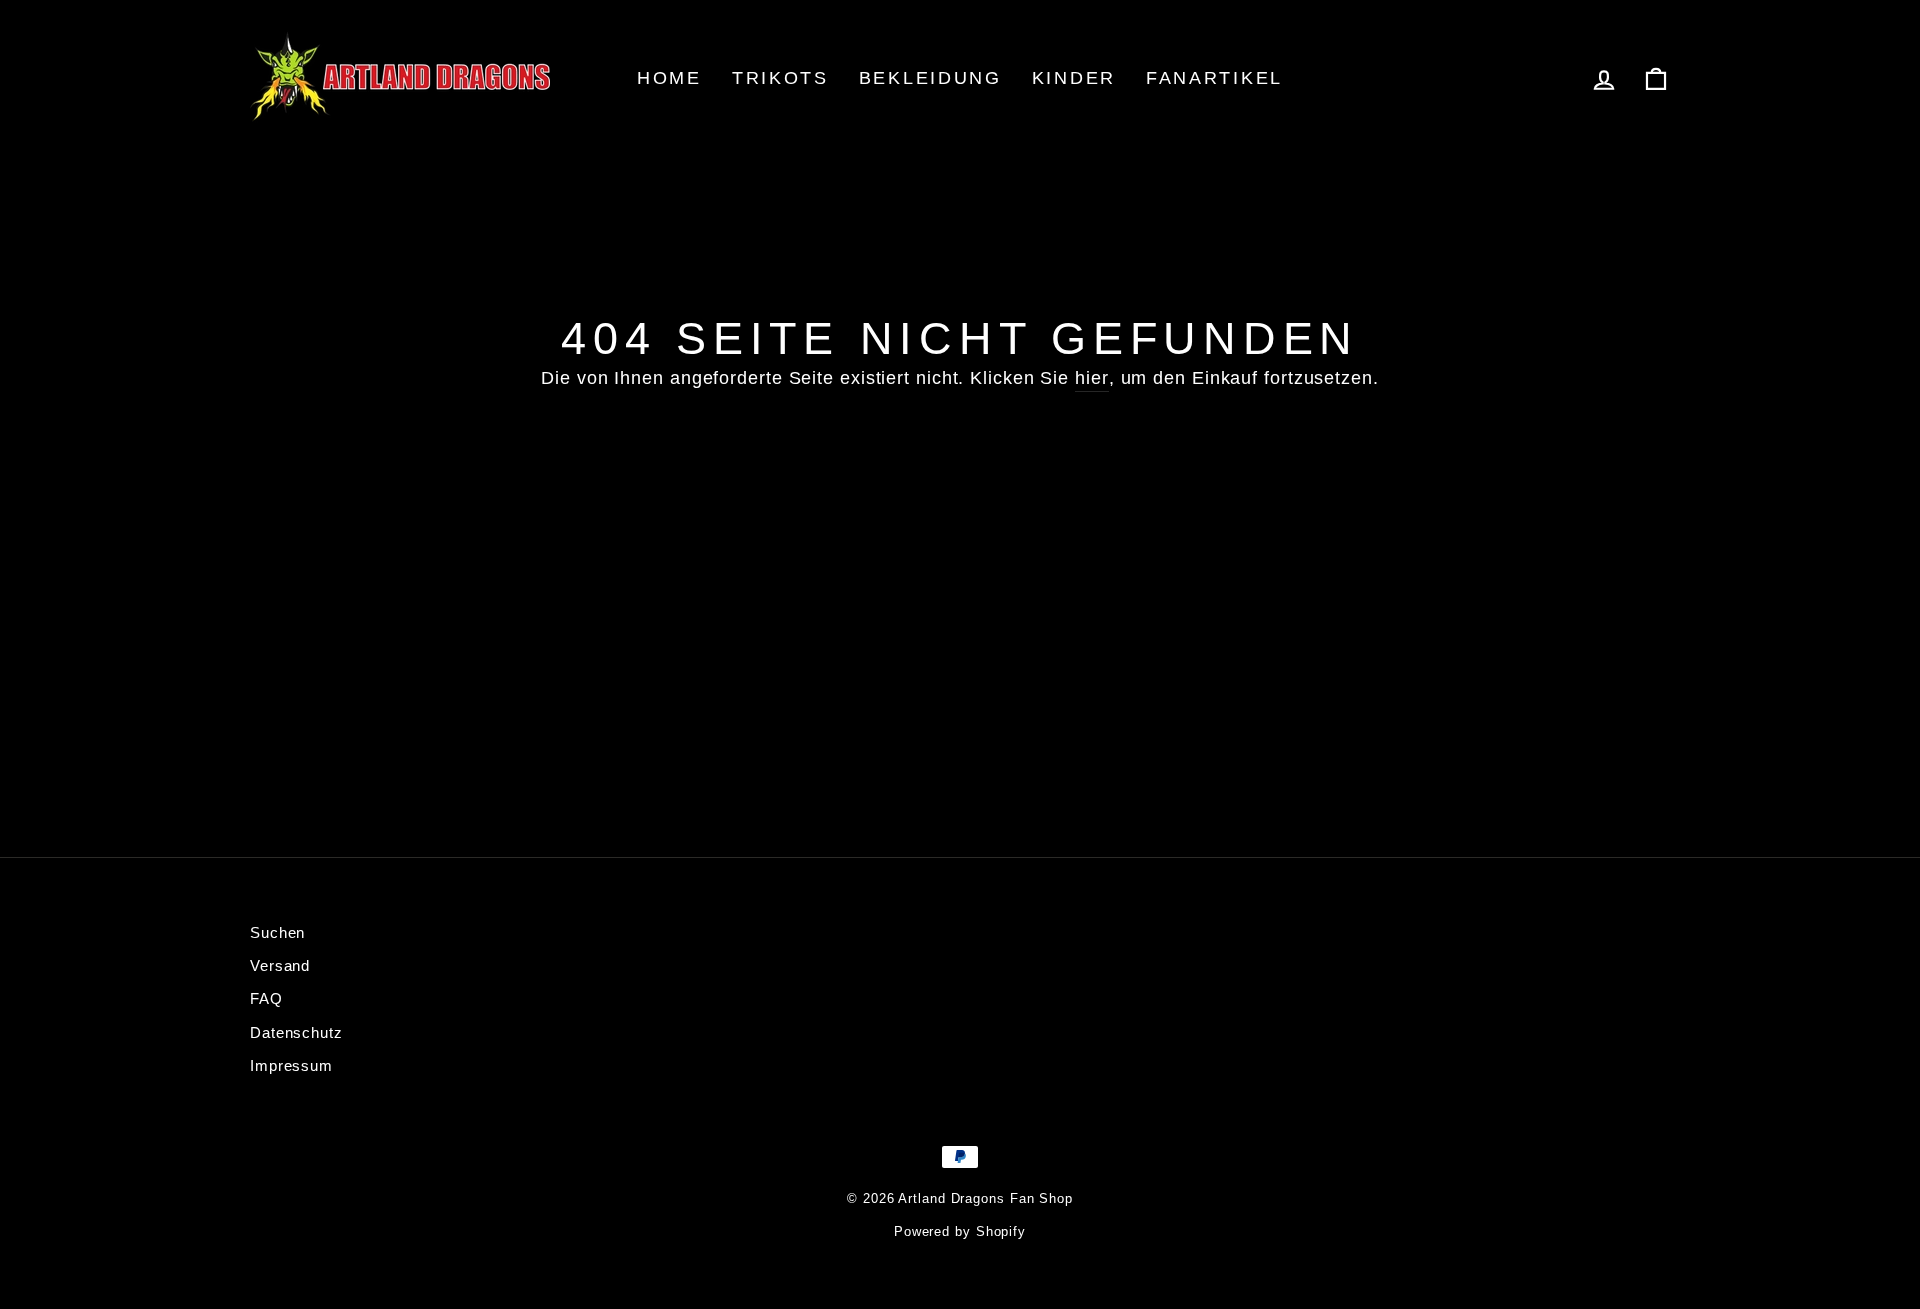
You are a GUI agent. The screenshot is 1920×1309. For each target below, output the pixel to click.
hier (1092, 378)
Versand (280, 965)
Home (669, 78)
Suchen (277, 932)
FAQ (266, 998)
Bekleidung (930, 78)
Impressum (291, 1065)
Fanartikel (1214, 78)
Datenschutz (296, 1032)
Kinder (1074, 78)
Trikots (780, 78)
